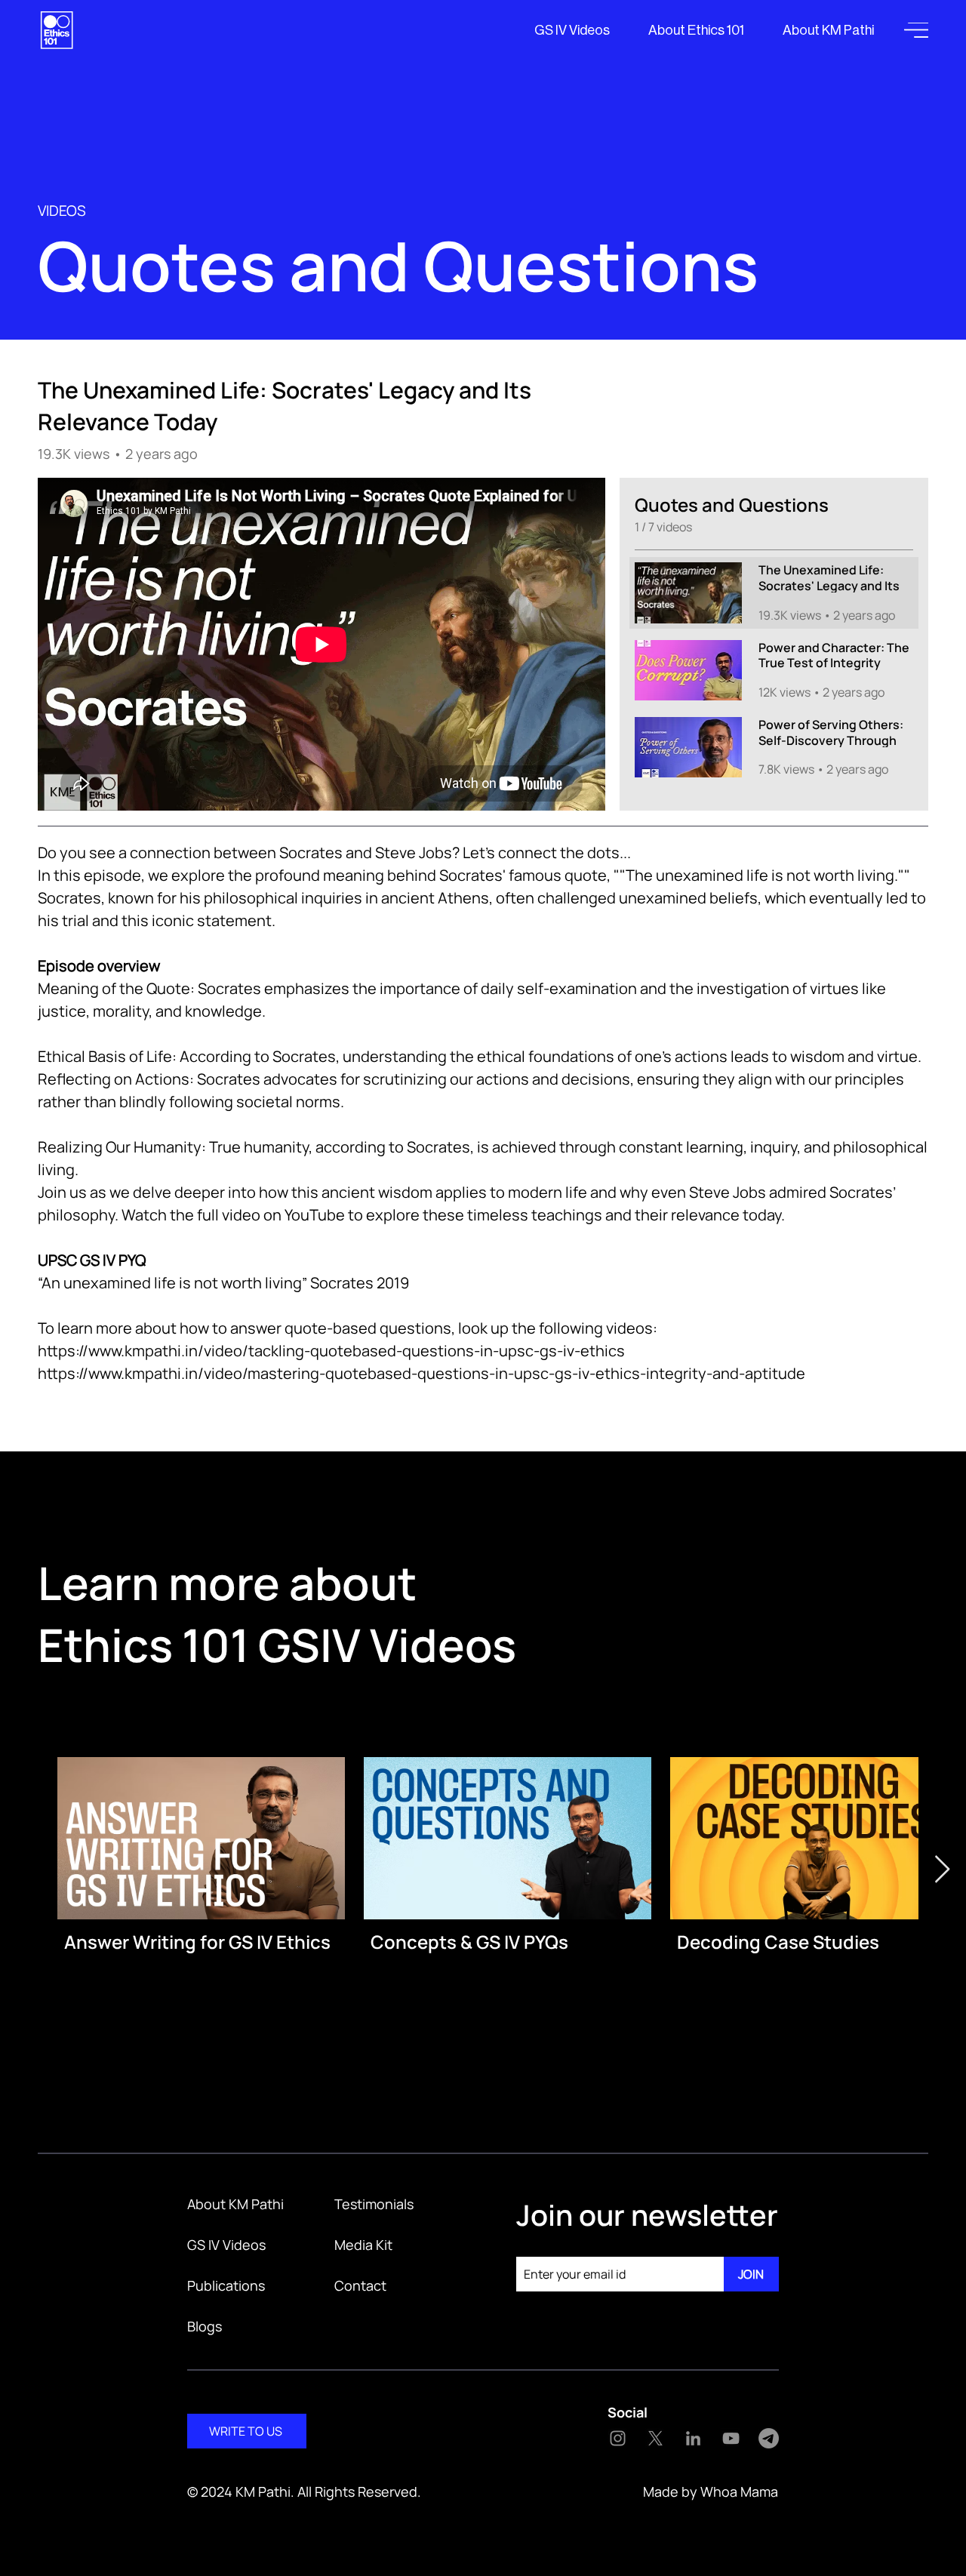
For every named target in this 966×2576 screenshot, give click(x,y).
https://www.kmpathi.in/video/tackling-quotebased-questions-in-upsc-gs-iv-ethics (331, 1351)
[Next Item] (942, 1870)
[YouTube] (731, 2438)
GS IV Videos (226, 2245)
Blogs (205, 2326)
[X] (655, 2438)
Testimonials (374, 2204)
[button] (916, 30)
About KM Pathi (235, 2204)
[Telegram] (769, 2438)
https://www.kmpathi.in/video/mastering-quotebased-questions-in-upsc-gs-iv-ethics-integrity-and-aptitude (421, 1373)
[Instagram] (618, 2438)
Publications (226, 2285)
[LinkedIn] (693, 2438)
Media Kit (363, 2245)
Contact (360, 2285)
